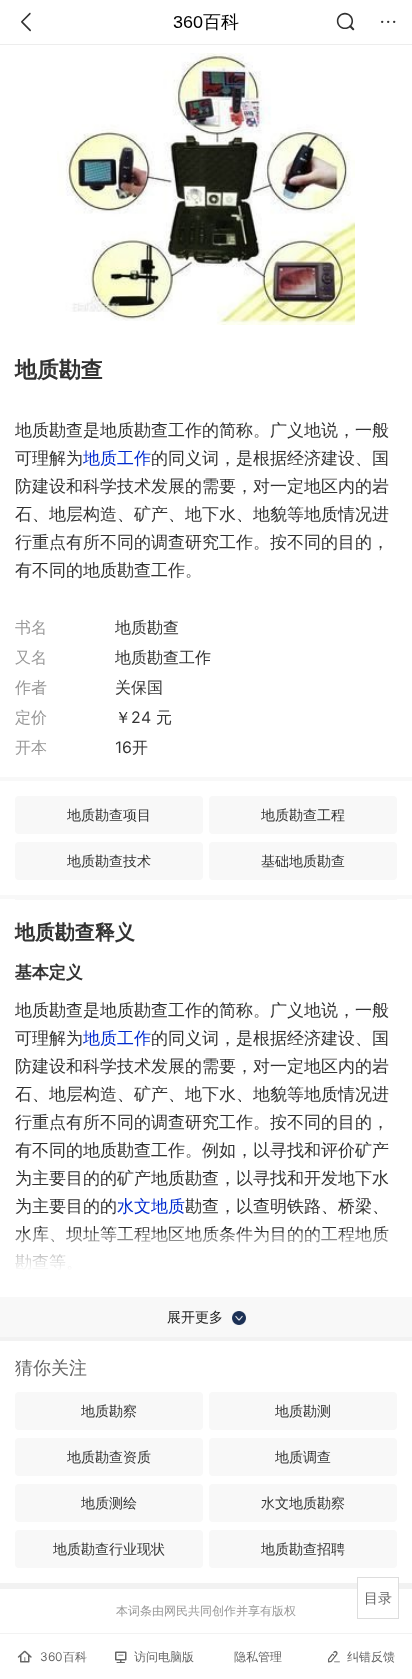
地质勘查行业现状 (109, 1548)
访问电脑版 (164, 1656)
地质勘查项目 (109, 814)
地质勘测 (303, 1410)
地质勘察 (109, 1410)
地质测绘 (109, 1502)
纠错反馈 (371, 1656)
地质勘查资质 (109, 1456)
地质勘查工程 (303, 814)
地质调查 (303, 1456)
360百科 (206, 22)
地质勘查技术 (109, 860)
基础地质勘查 (303, 860)
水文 (151, 1206)
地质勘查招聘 (303, 1548)
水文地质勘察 (303, 1502)
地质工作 (117, 458)
